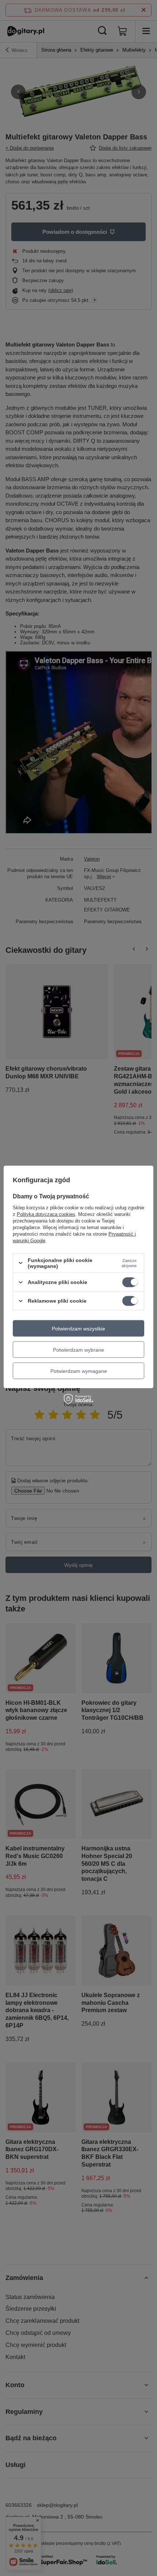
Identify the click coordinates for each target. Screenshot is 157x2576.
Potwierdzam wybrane (78, 1349)
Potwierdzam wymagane (79, 1371)
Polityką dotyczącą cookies (46, 1214)
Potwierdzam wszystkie (78, 1328)
